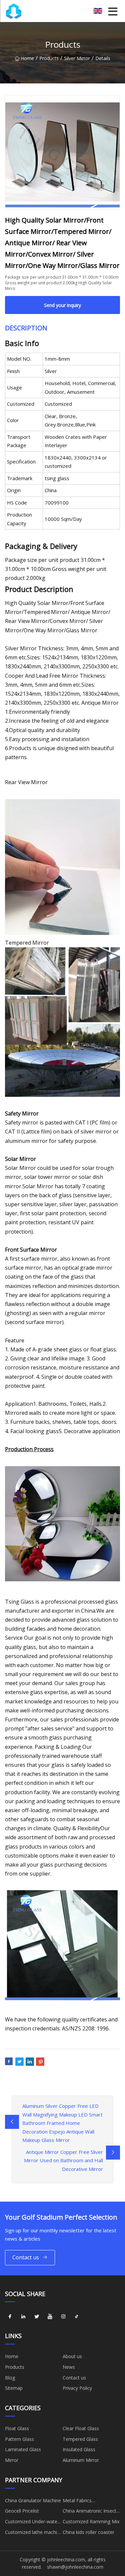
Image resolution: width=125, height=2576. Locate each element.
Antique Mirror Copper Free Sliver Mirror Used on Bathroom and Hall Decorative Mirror (63, 2160)
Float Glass (17, 2428)
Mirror (12, 2460)
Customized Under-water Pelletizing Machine (32, 2523)
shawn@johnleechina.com (75, 2567)
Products (49, 58)
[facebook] (10, 2316)
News (69, 2367)
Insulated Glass (79, 2449)
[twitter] (37, 2316)
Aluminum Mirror (81, 2460)
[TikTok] (77, 2316)
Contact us (26, 2257)
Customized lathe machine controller (34, 2533)
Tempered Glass (80, 2439)
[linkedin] (23, 2316)
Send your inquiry (62, 305)
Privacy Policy (77, 2388)
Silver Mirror (77, 58)
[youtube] (50, 2316)
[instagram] (63, 2316)
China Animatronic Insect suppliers (89, 2512)
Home (27, 58)
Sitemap (14, 2388)
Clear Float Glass (81, 2428)
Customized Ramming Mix (91, 2521)
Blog (10, 2378)
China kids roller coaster (88, 2532)
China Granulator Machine (33, 2500)
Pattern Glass (19, 2439)
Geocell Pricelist (22, 2511)
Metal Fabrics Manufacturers (78, 2502)
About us (72, 2356)
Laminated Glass (23, 2449)
